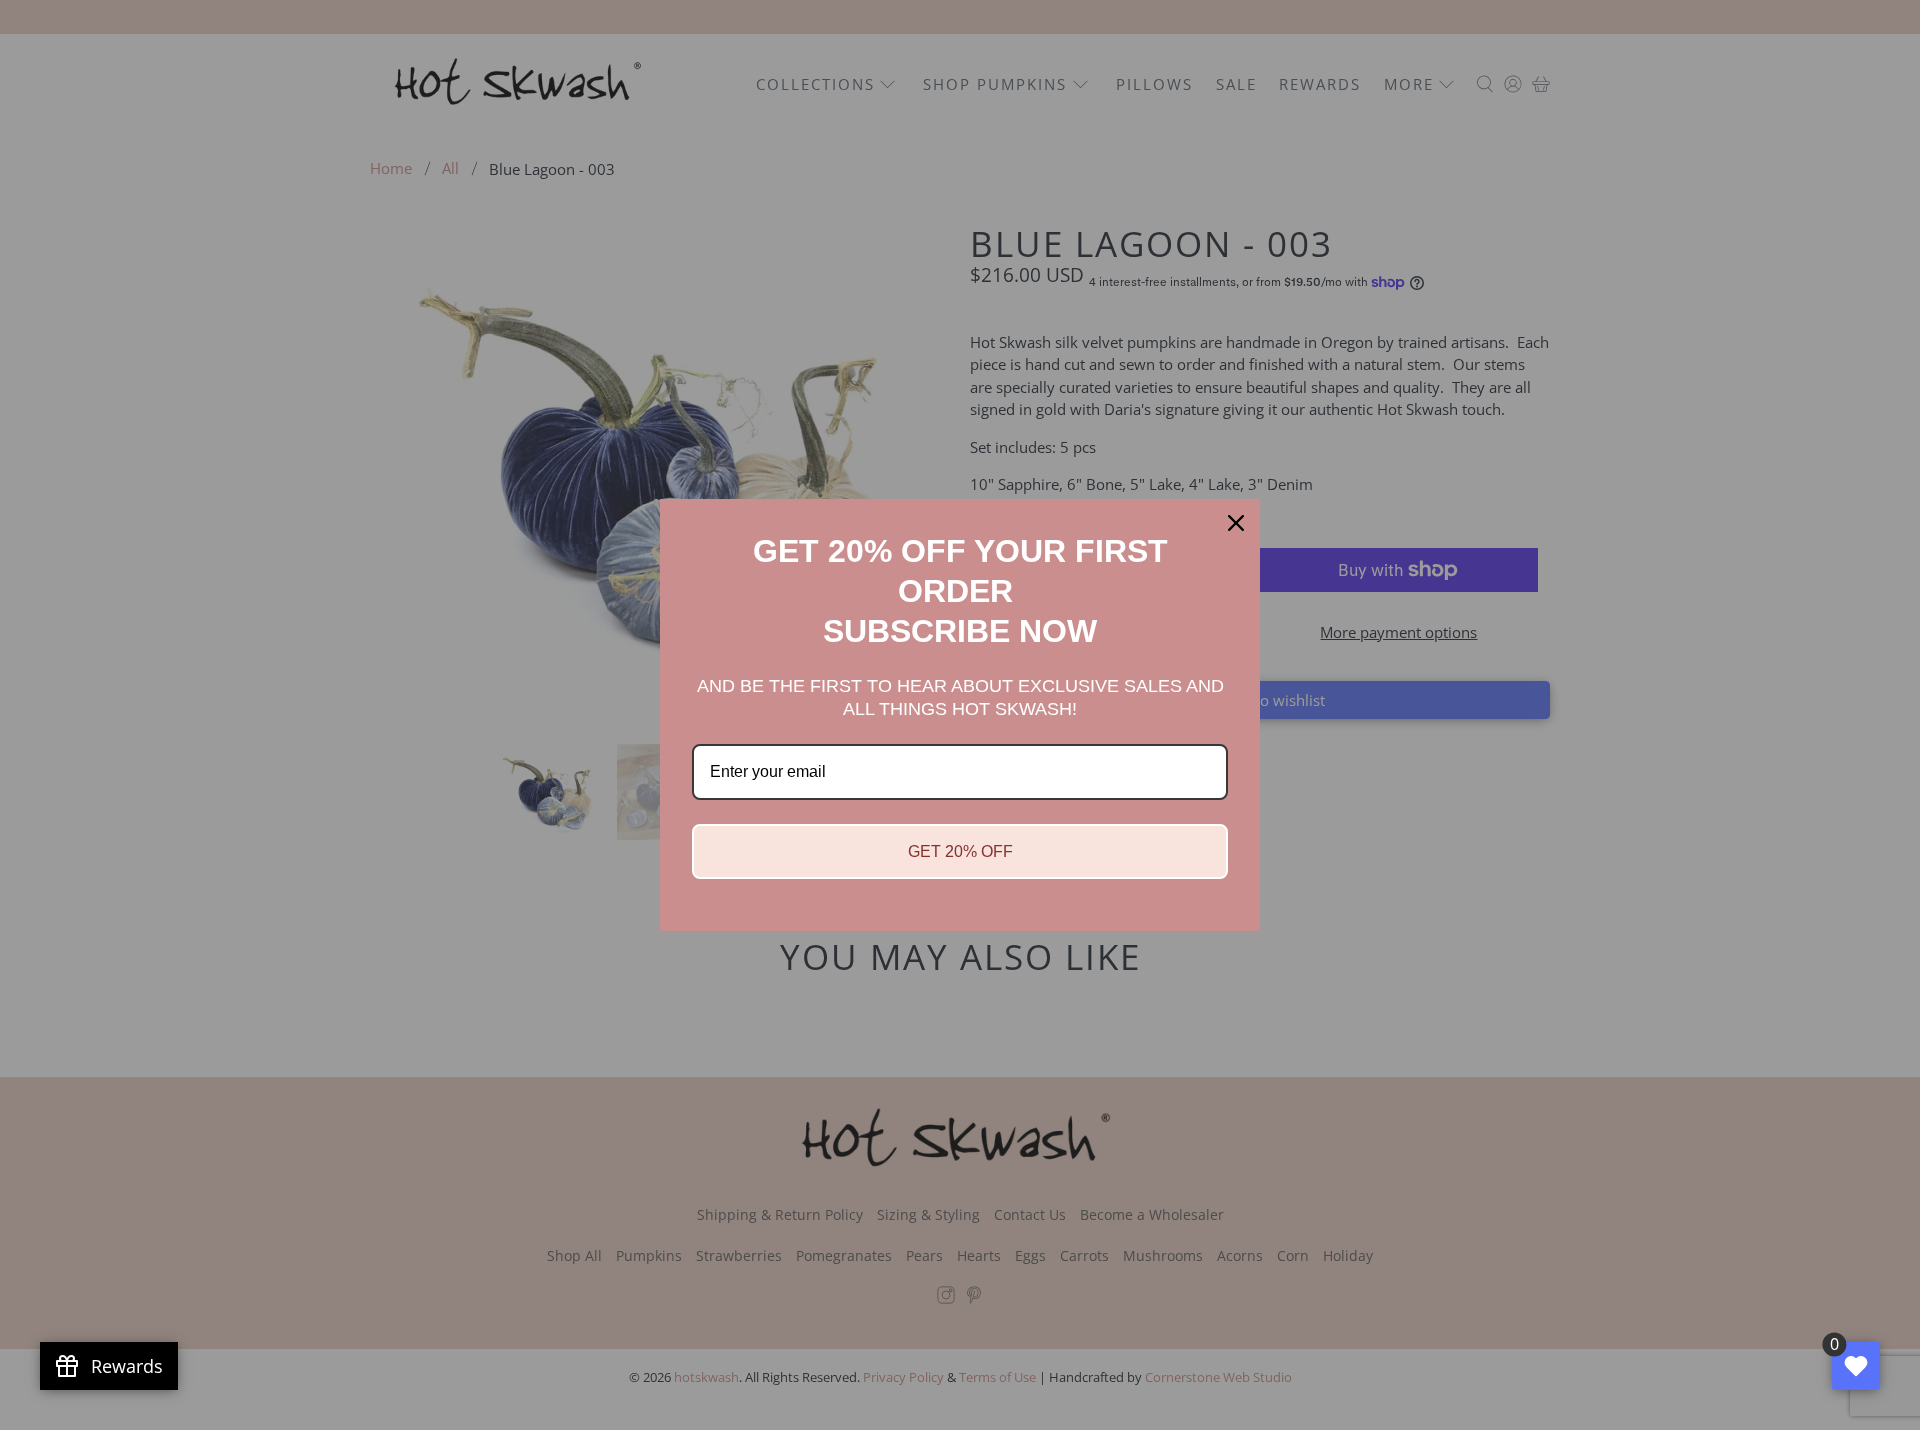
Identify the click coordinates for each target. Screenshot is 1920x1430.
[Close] (1236, 523)
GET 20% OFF (960, 851)
